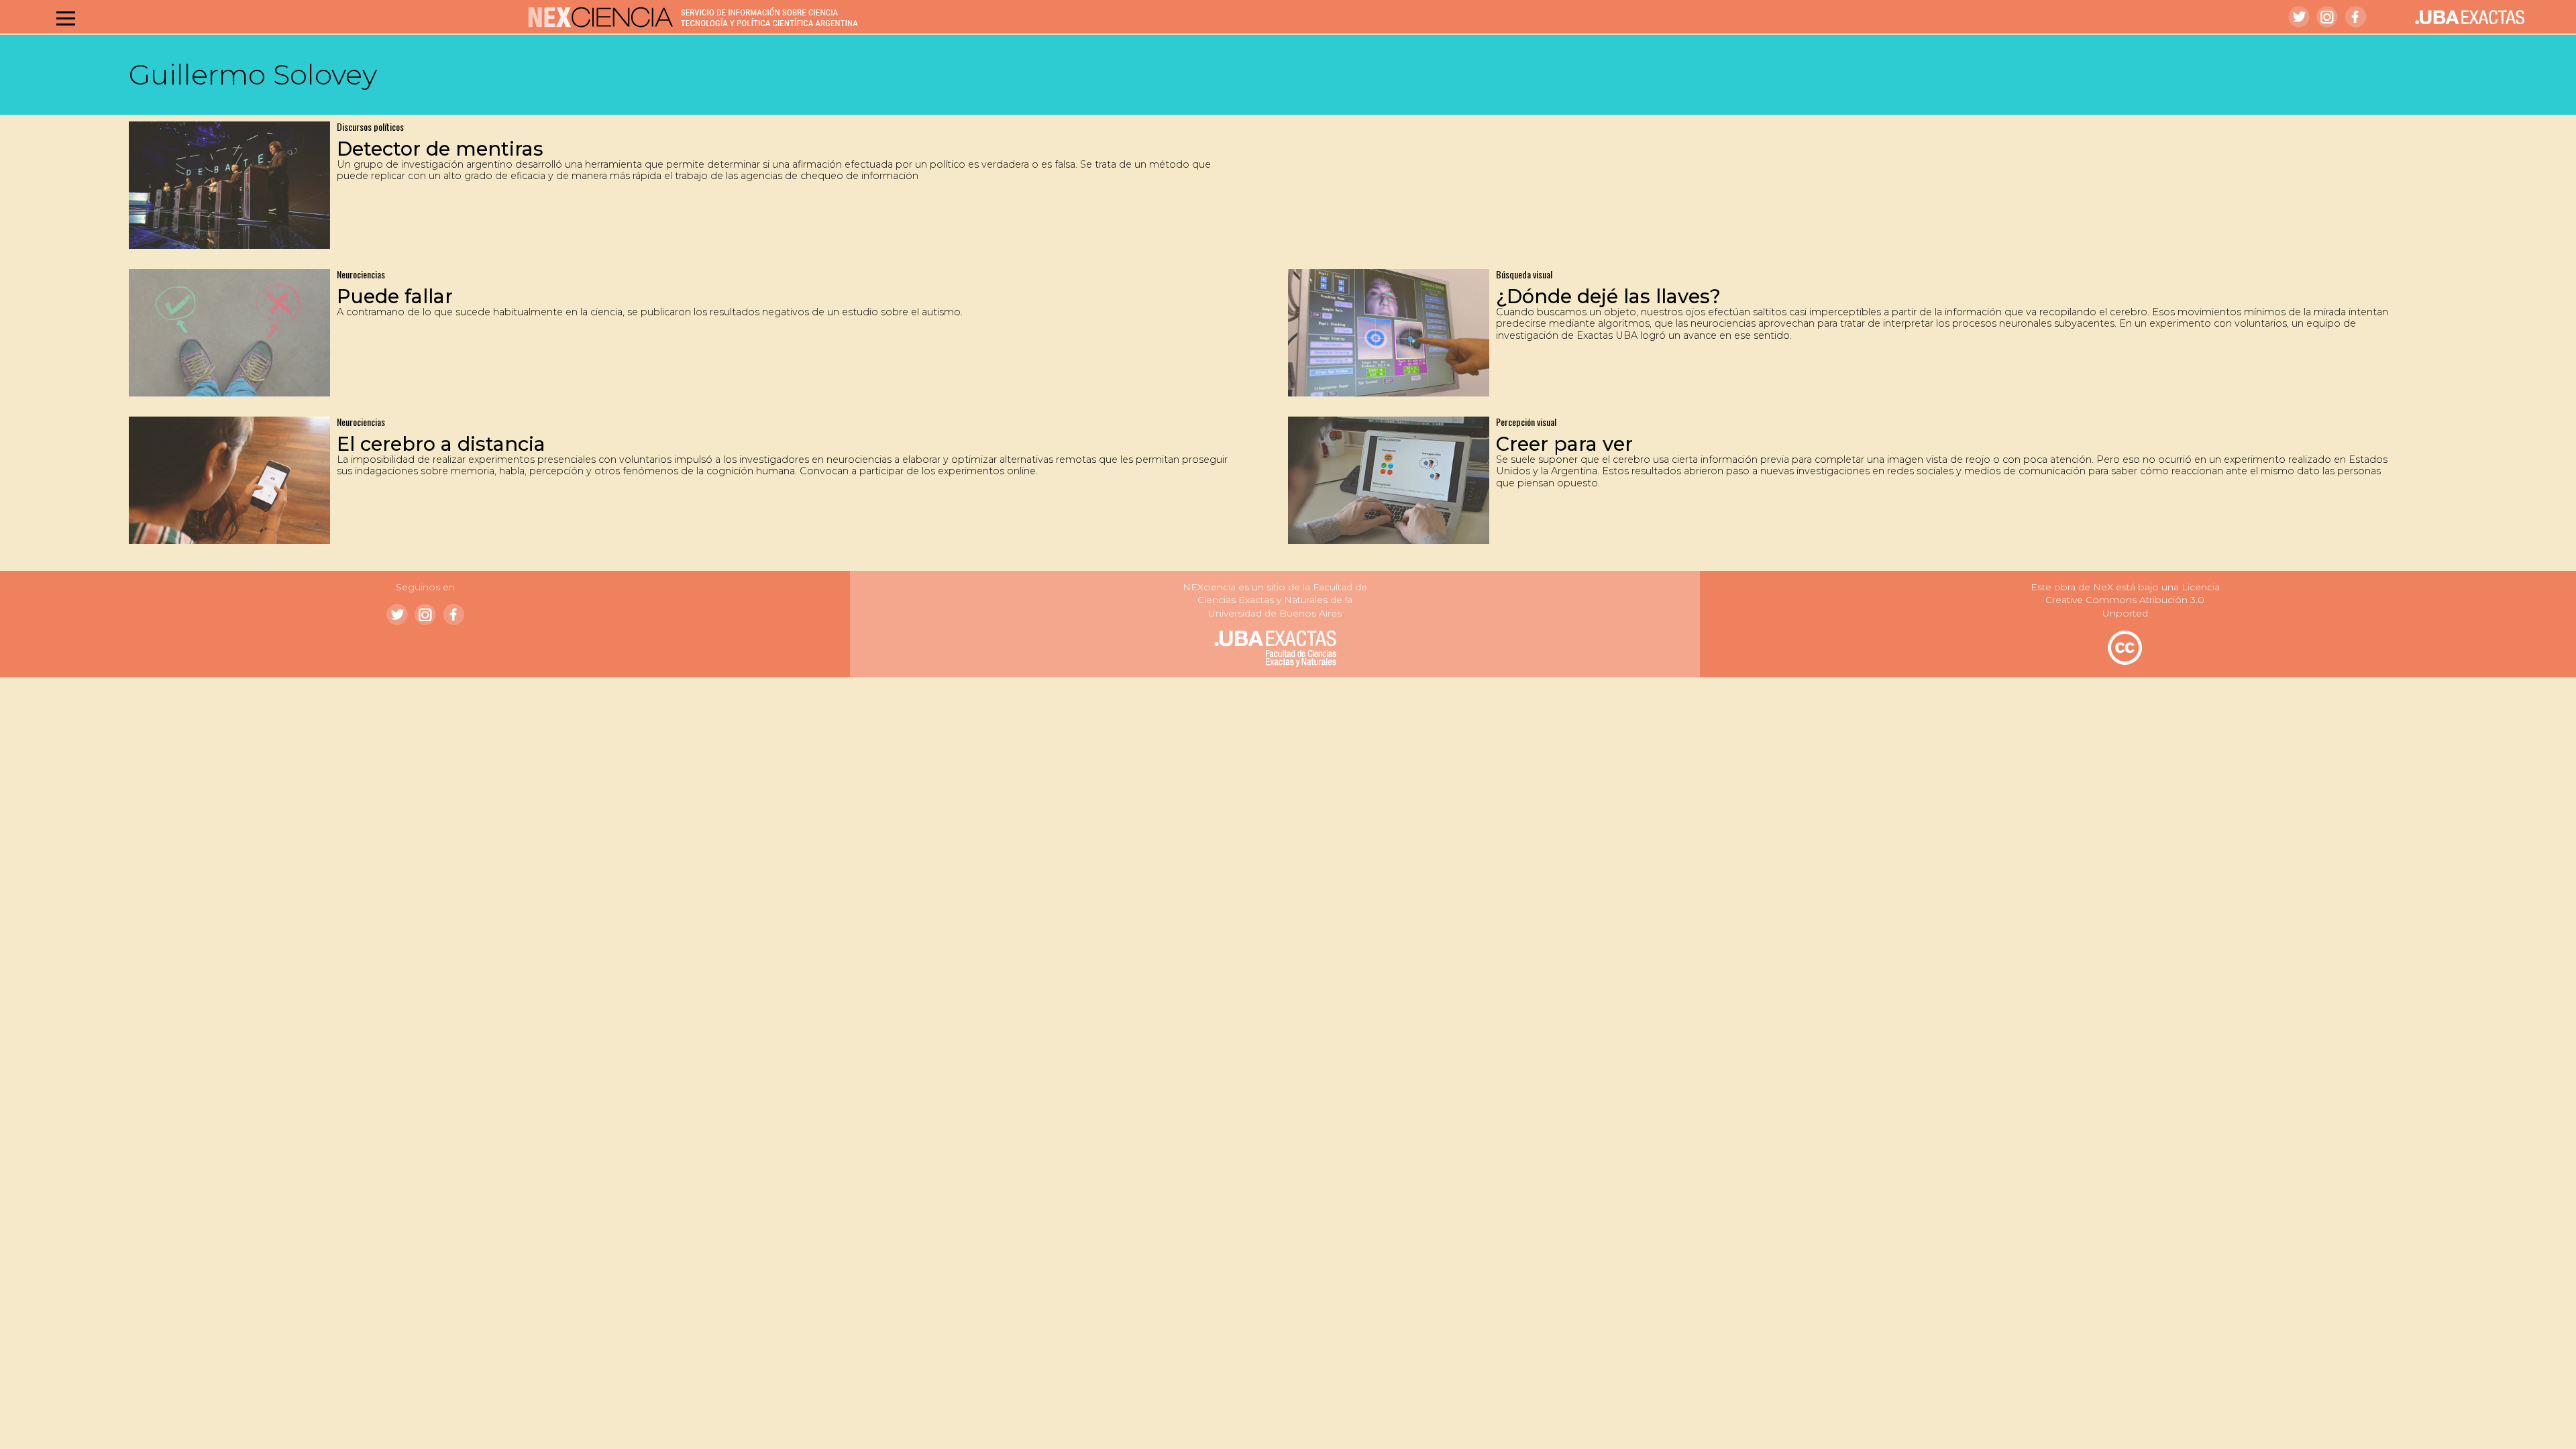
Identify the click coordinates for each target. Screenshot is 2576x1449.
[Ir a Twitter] (2299, 17)
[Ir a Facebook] (2355, 17)
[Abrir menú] (66, 18)
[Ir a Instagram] (2327, 17)
